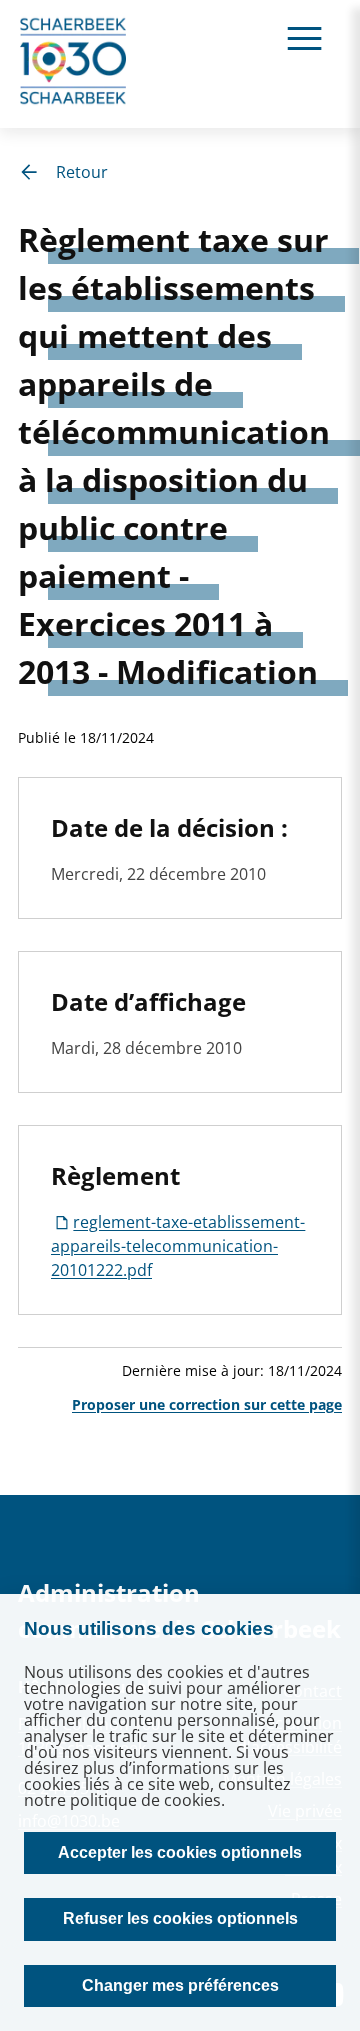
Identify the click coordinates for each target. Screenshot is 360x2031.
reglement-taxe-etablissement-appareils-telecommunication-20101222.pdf (178, 1246)
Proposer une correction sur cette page (207, 1404)
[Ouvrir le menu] (304, 37)
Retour (82, 172)
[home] (74, 64)
